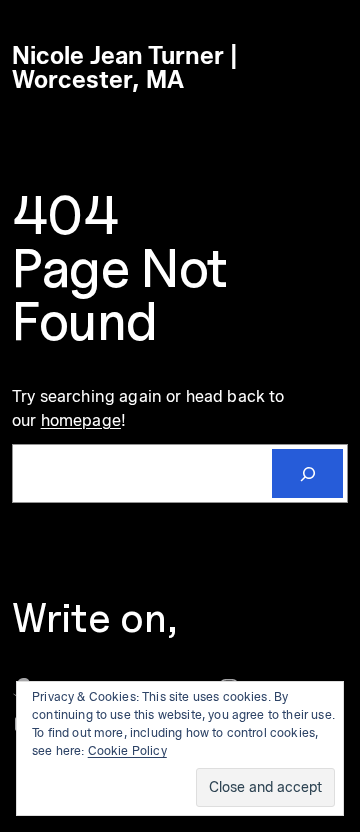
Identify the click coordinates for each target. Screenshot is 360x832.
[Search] (307, 473)
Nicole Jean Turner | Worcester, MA (125, 67)
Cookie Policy (127, 750)
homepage (81, 420)
